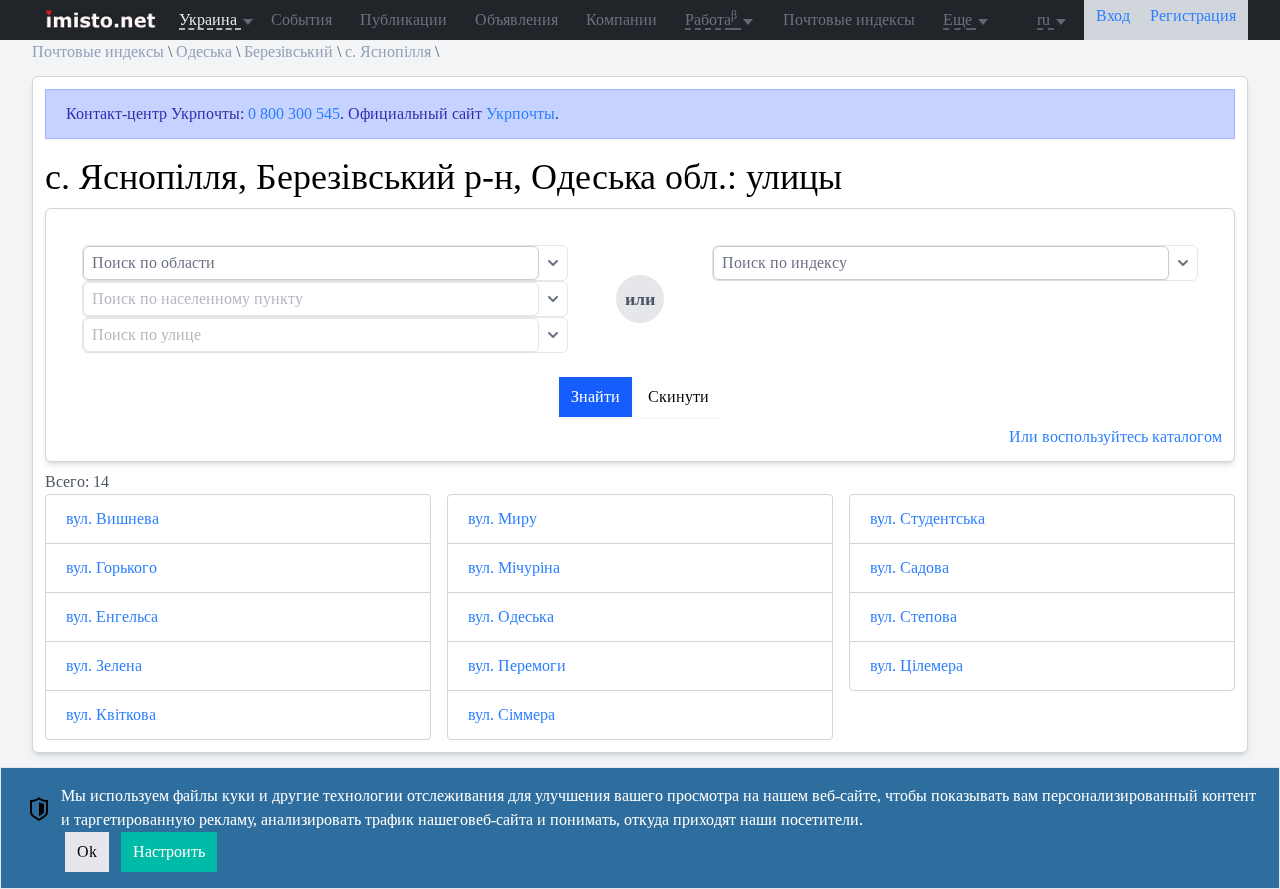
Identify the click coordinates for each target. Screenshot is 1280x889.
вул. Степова (913, 616)
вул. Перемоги (517, 665)
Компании (621, 19)
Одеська (204, 51)
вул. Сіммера (511, 714)
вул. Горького (111, 567)
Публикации (403, 19)
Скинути (678, 396)
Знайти (595, 396)
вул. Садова (909, 567)
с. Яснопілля (388, 51)
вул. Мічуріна (514, 567)
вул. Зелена (104, 665)
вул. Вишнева (112, 518)
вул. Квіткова (111, 714)
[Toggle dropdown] (553, 263)
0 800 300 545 (294, 113)
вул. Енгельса (112, 616)
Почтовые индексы (849, 19)
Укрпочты (520, 113)
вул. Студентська (927, 518)
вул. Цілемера (916, 665)
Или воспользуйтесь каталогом (1115, 436)
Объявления (516, 19)
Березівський (288, 51)
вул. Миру (502, 518)
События (301, 19)
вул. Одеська (511, 616)
